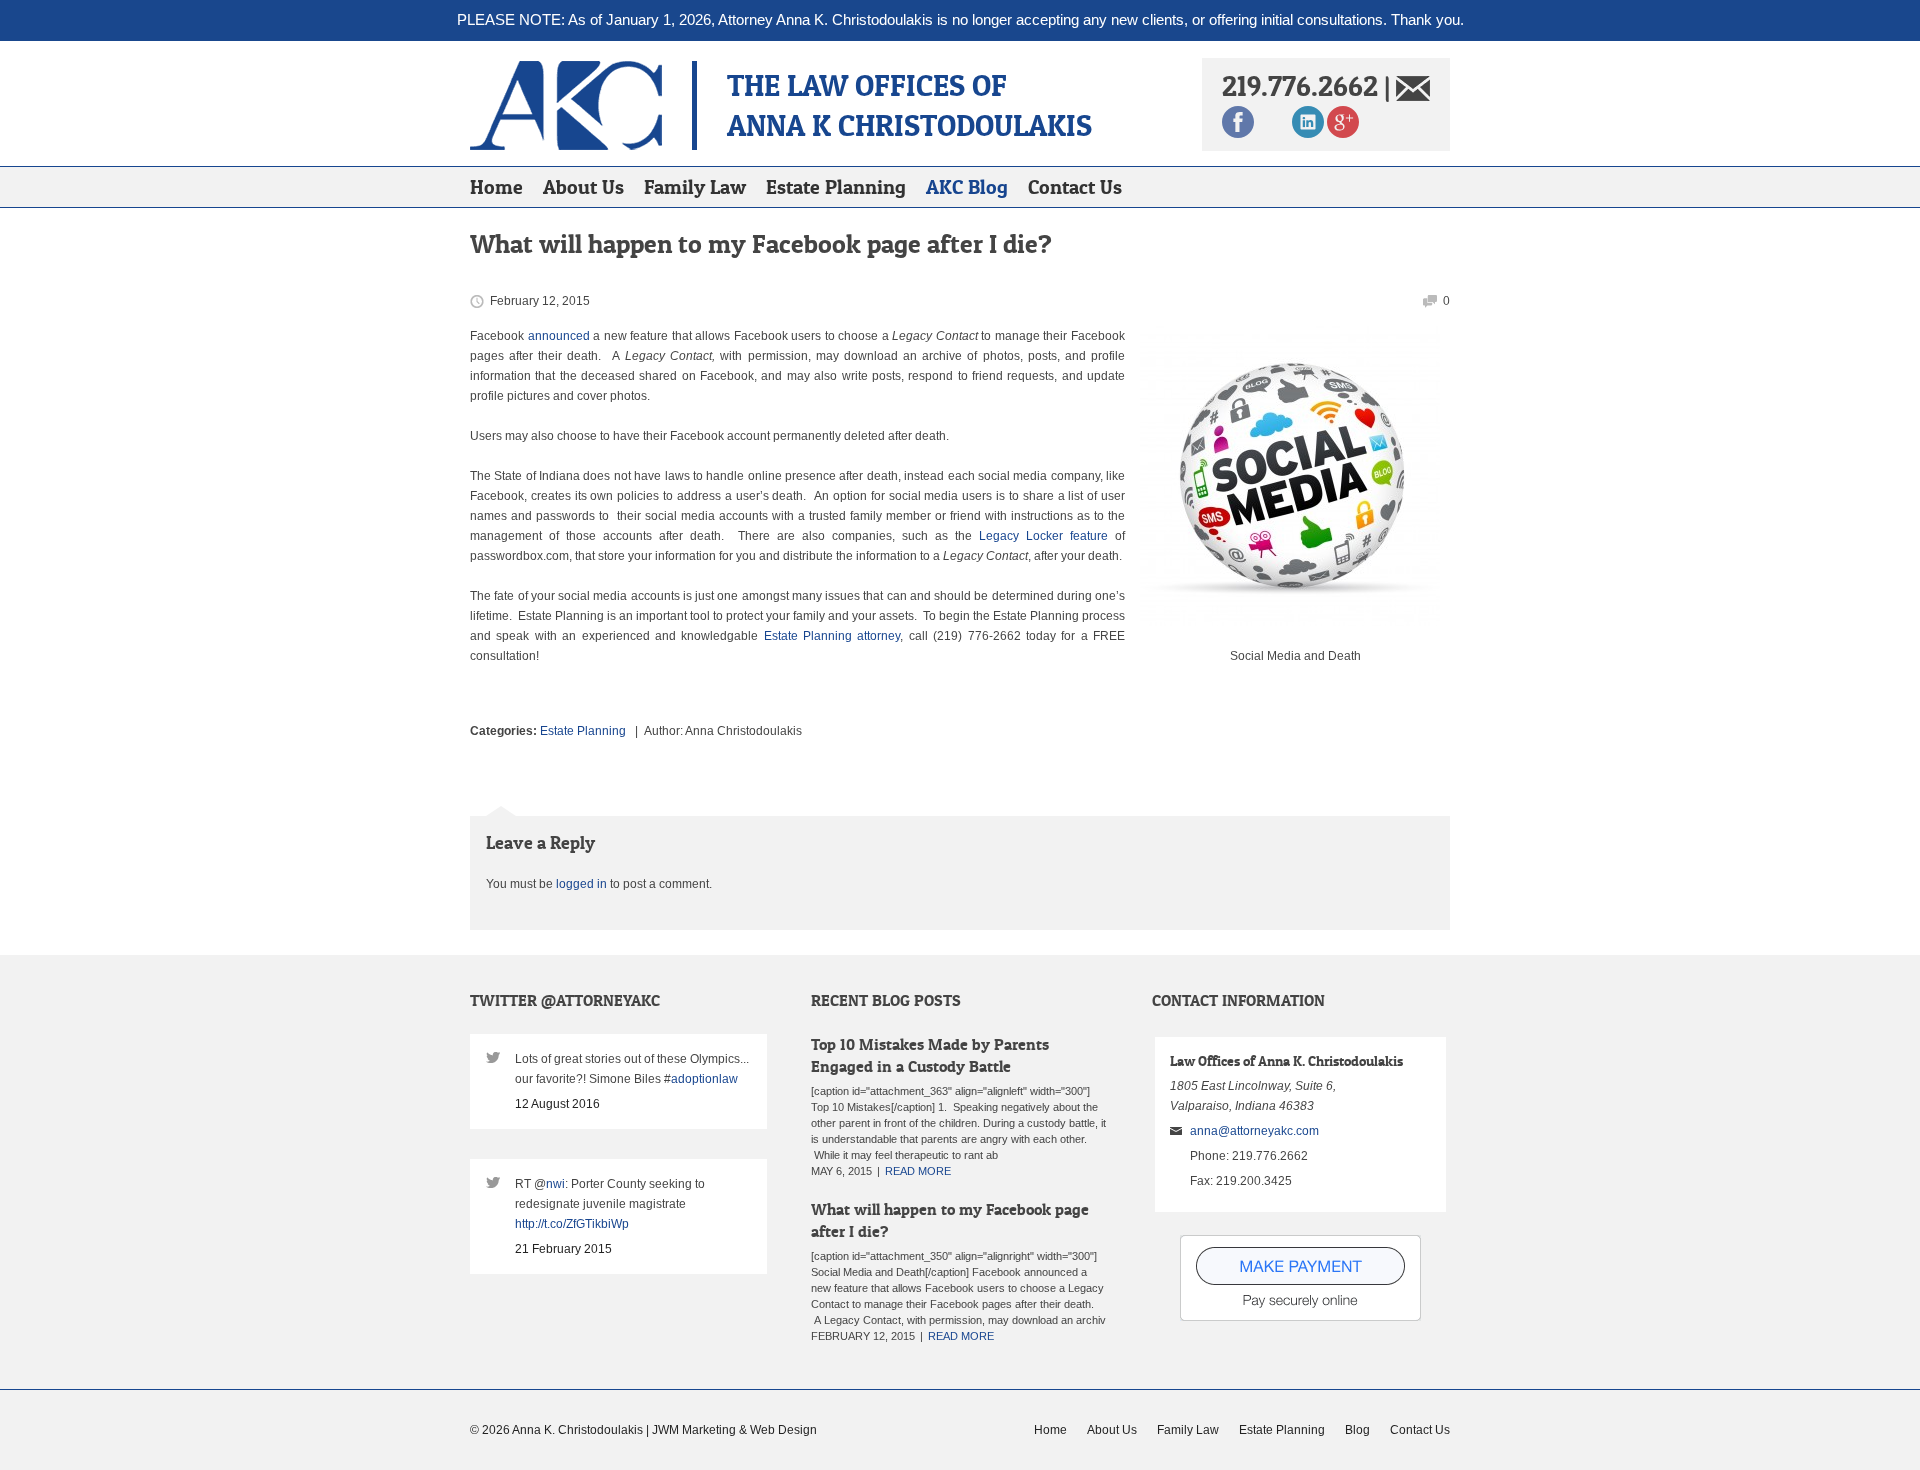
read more (918, 1171)
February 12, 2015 (540, 301)
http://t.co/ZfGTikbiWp (572, 1224)
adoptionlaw (704, 1079)
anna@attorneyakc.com (1254, 1131)
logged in (581, 884)
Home (496, 187)
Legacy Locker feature (1043, 536)
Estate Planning (836, 187)
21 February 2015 (563, 1249)
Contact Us (1075, 187)
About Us (583, 187)
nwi (555, 1184)
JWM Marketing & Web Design (734, 1430)
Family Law (695, 187)
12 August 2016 (557, 1104)
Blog (1357, 1430)
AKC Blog (967, 187)
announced (559, 336)
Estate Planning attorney (832, 636)
